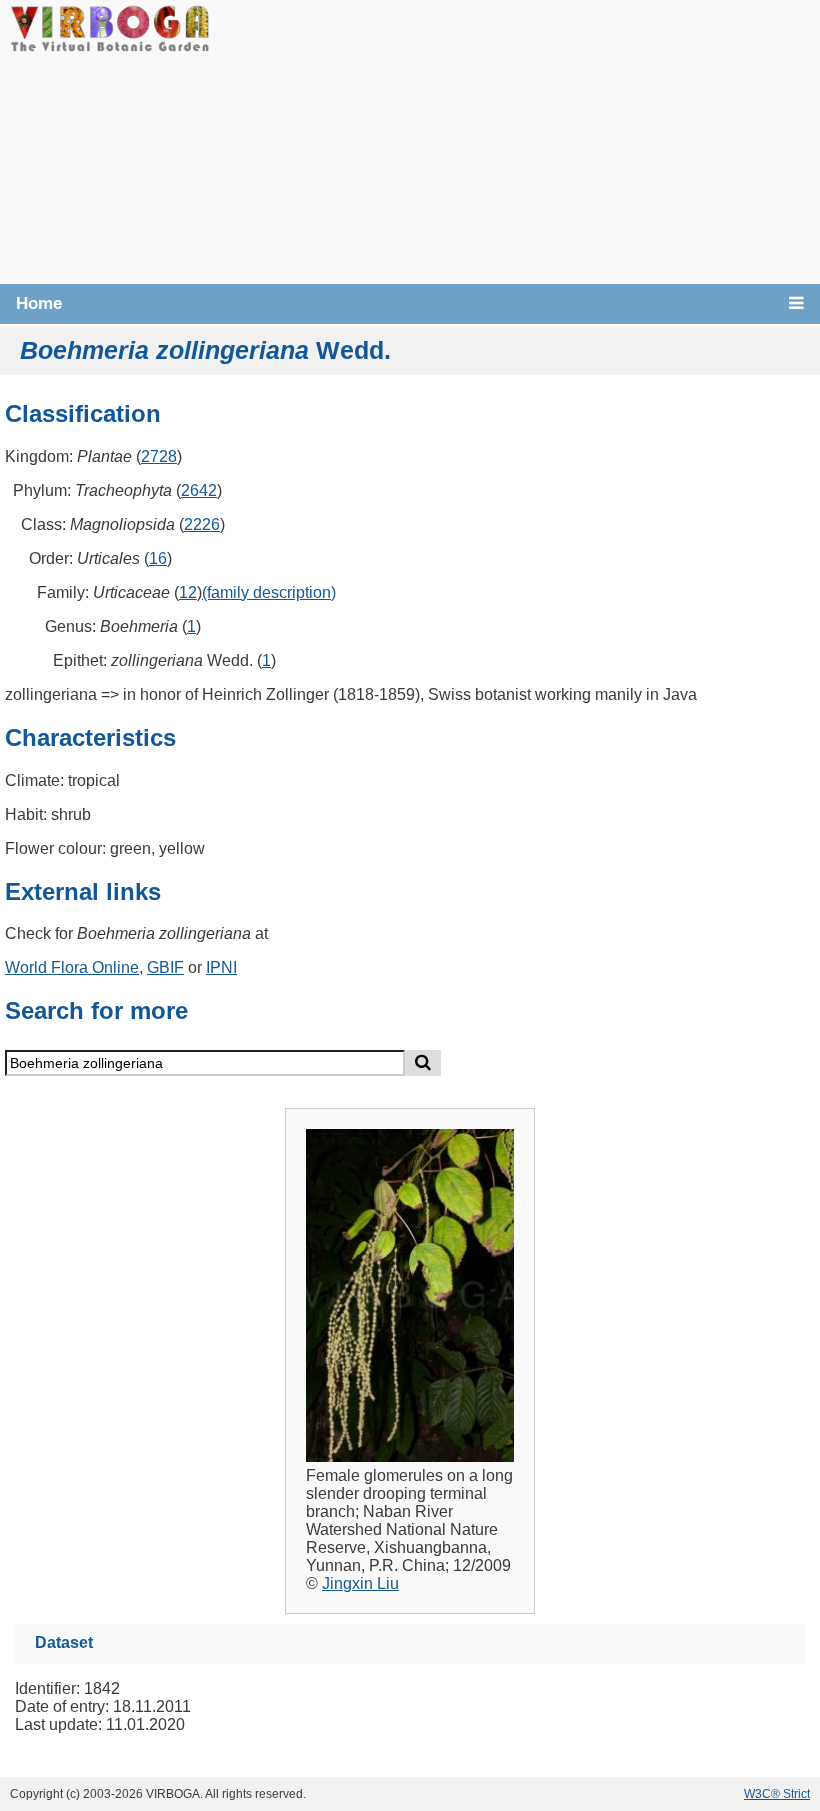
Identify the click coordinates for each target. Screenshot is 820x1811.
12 (188, 592)
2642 (199, 490)
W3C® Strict (777, 1794)
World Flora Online (72, 967)
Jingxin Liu (360, 1583)
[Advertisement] (515, 140)
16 (158, 558)
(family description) (269, 592)
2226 (202, 524)
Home (39, 303)
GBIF (165, 967)
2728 (159, 456)
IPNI (221, 967)
